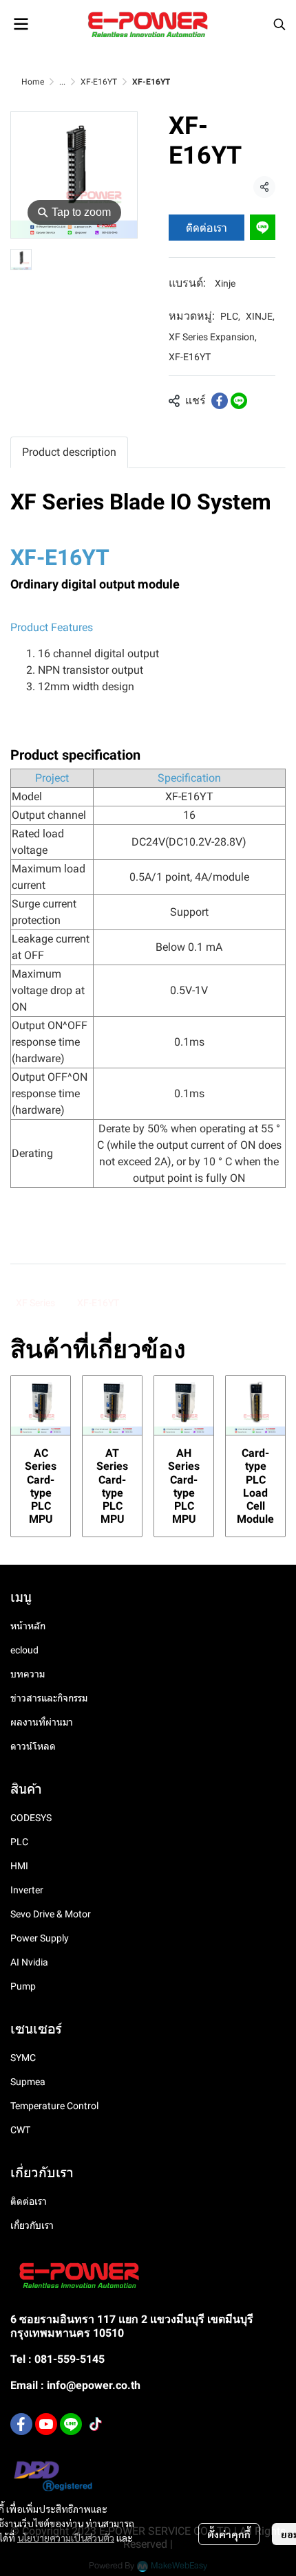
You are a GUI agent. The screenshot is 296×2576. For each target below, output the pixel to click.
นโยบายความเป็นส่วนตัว (66, 2538)
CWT (20, 2130)
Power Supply (40, 1938)
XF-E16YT (99, 82)
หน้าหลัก (28, 1626)
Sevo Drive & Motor (51, 1914)
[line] (71, 2424)
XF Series (35, 1303)
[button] (279, 24)
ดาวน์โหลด (33, 1746)
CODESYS (31, 1818)
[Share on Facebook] (220, 401)
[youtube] (46, 2424)
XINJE (260, 316)
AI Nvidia (29, 1962)
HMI (19, 1866)
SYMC (23, 2058)
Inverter (27, 1890)
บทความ (28, 1674)
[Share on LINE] (239, 401)
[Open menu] (21, 24)
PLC (230, 316)
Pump (23, 1986)
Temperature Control (54, 2106)
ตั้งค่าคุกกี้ (229, 2534)
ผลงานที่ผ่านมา (42, 1722)
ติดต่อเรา (207, 227)
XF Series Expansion (213, 337)
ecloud (24, 1650)
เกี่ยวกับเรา (32, 2225)
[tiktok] (96, 2424)
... (62, 82)
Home (33, 82)
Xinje (225, 283)
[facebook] (21, 2424)
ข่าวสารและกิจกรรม (49, 1698)
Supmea (28, 2082)
